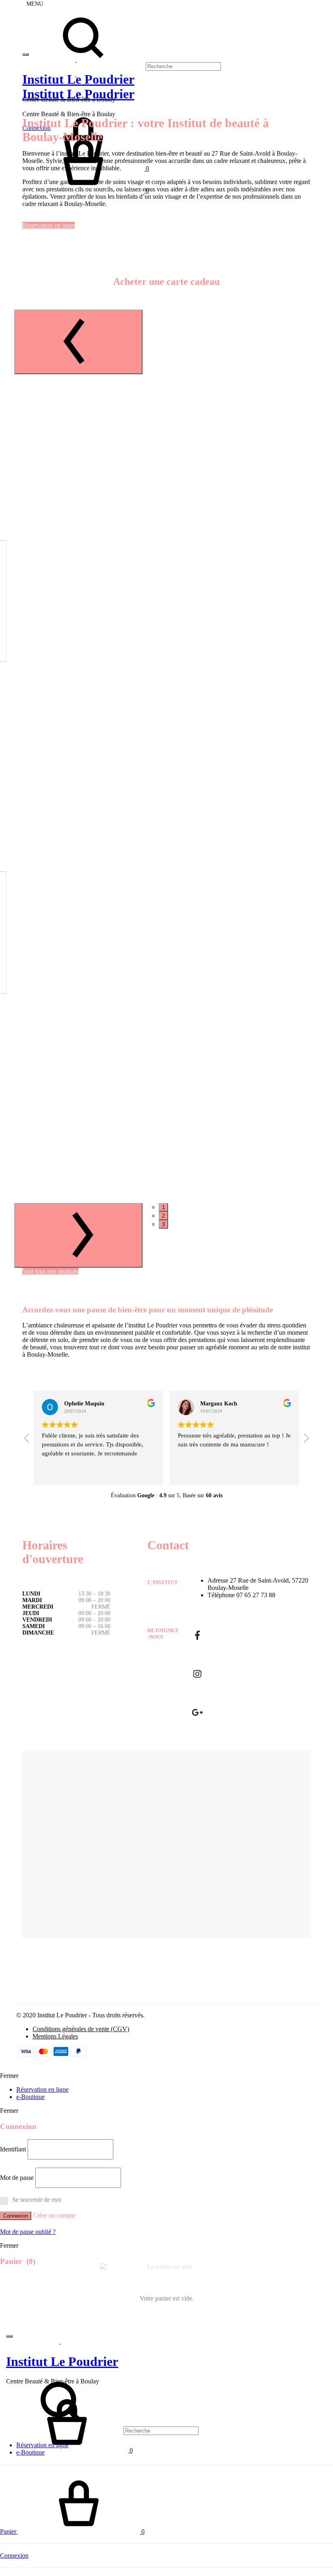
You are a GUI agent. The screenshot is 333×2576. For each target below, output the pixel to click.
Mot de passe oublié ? (28, 2232)
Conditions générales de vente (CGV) (81, 2029)
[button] (306, 1440)
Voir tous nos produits (50, 1271)
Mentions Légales (55, 2036)
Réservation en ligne (49, 225)
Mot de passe (17, 2178)
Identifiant (13, 2149)
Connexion (16, 2216)
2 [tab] (163, 1216)
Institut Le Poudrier (78, 94)
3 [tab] (163, 1224)
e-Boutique (30, 2097)
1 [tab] (163, 1207)
